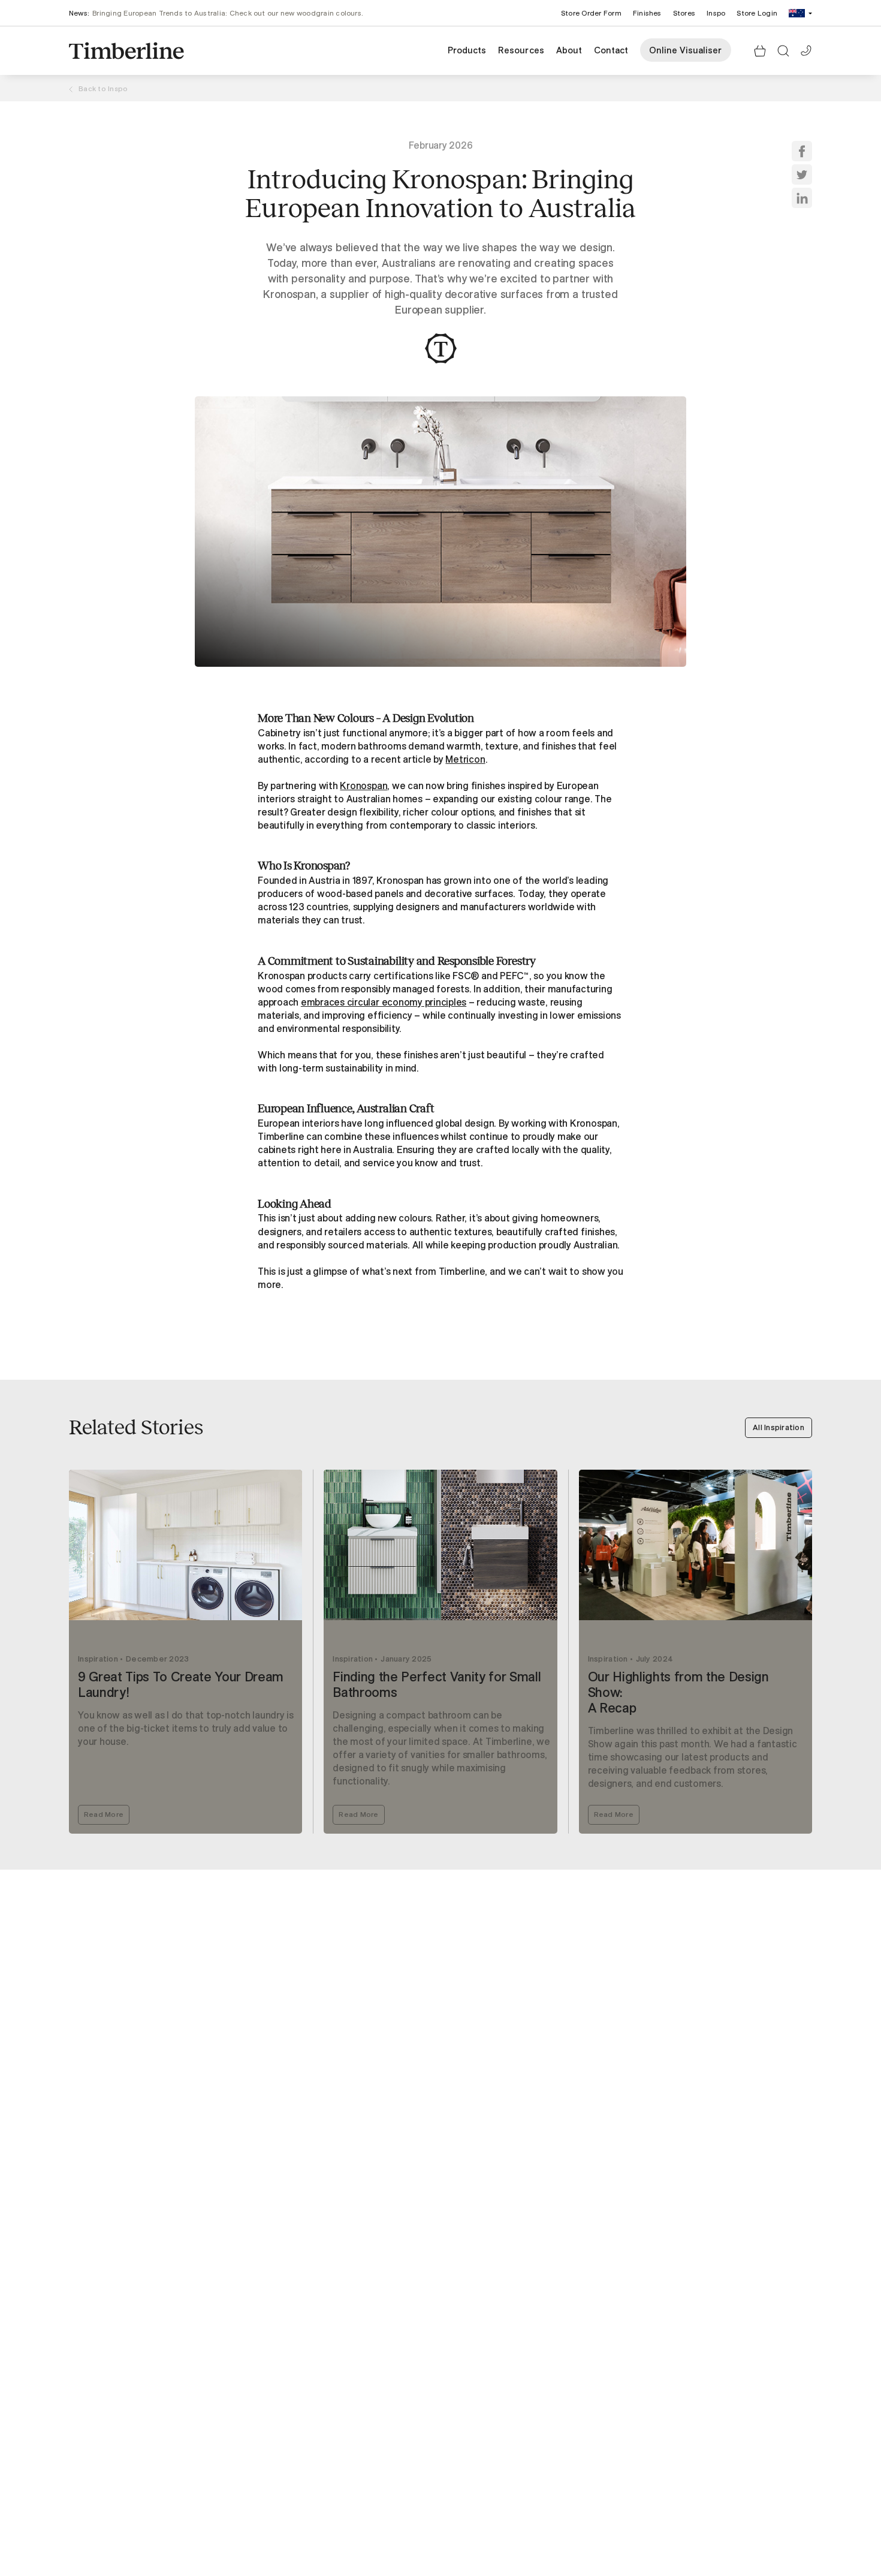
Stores (684, 13)
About (569, 50)
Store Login (757, 13)
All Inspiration (779, 1427)
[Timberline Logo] (126, 51)
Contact (611, 50)
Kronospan (363, 786)
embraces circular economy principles (384, 1002)
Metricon (465, 759)
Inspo (716, 13)
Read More (104, 1814)
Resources (521, 50)
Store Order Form (591, 13)
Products (467, 50)
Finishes (647, 13)
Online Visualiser (686, 50)
